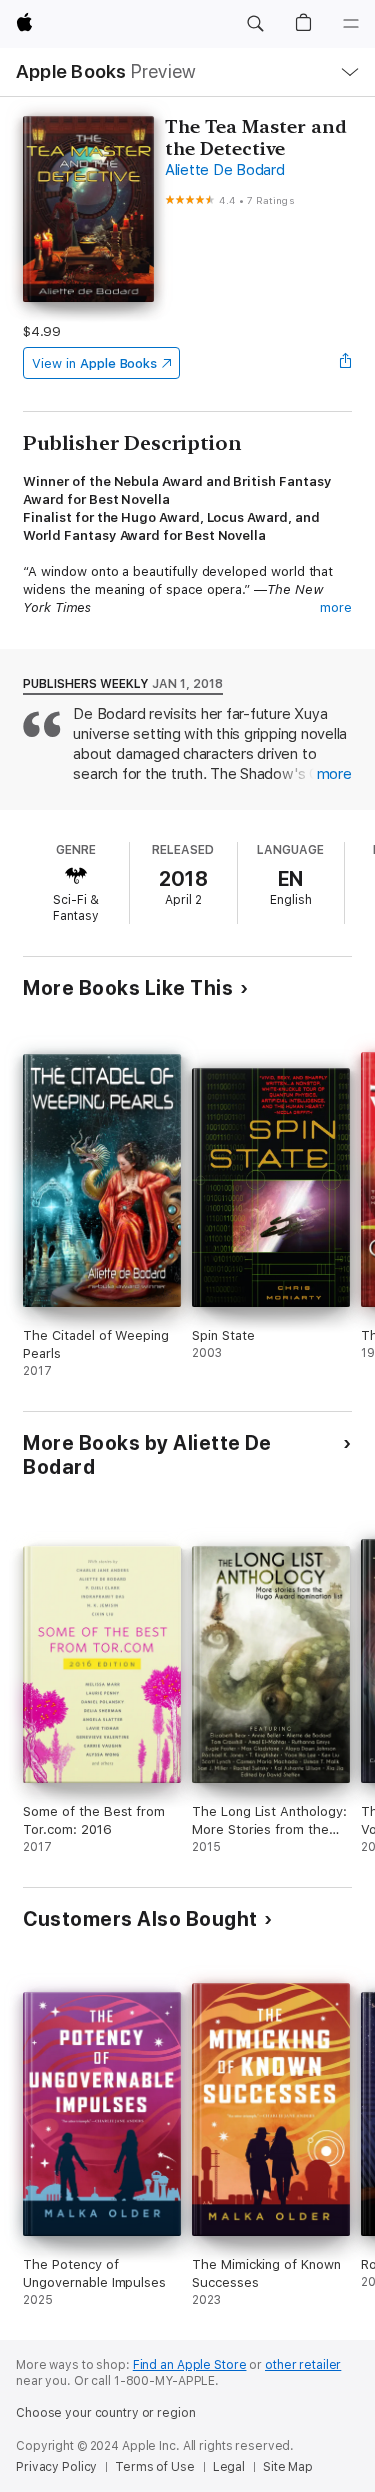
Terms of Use (155, 2467)
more (336, 607)
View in (94, 363)
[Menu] (351, 24)
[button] (255, 24)
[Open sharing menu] (346, 363)
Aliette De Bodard (225, 170)
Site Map (288, 2467)
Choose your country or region (106, 2413)
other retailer (303, 2365)
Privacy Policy (56, 2467)
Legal (229, 2467)
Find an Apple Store (190, 2365)
